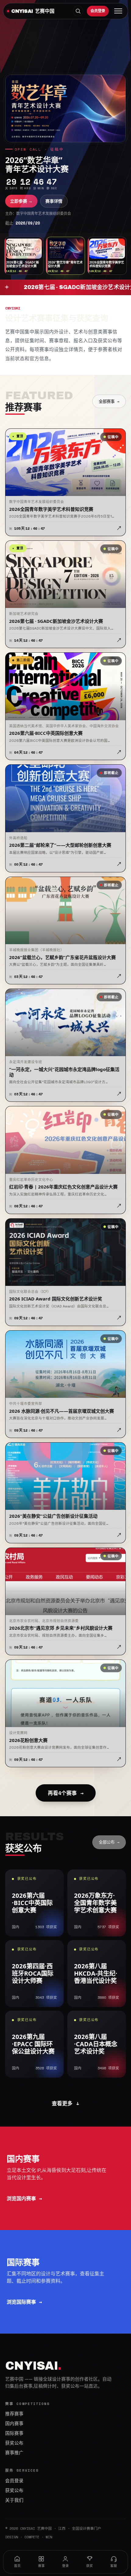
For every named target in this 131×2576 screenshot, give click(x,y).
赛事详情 (54, 201)
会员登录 (98, 11)
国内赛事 (14, 2424)
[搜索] (78, 11)
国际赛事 (14, 2433)
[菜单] (118, 11)
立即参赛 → (21, 201)
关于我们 (14, 2500)
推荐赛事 (14, 2414)
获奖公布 (14, 2443)
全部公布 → (109, 1842)
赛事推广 (14, 2453)
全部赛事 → (109, 401)
